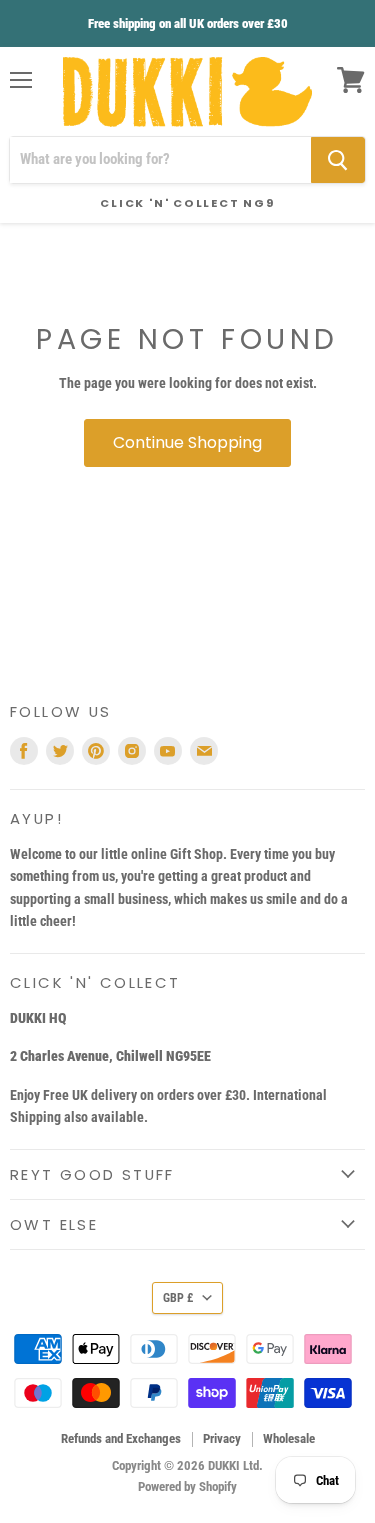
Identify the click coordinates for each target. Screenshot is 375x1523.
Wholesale (289, 1438)
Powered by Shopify (187, 1486)
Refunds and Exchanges (121, 1438)
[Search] (338, 160)
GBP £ (178, 1298)
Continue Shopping (187, 442)
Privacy (222, 1438)
